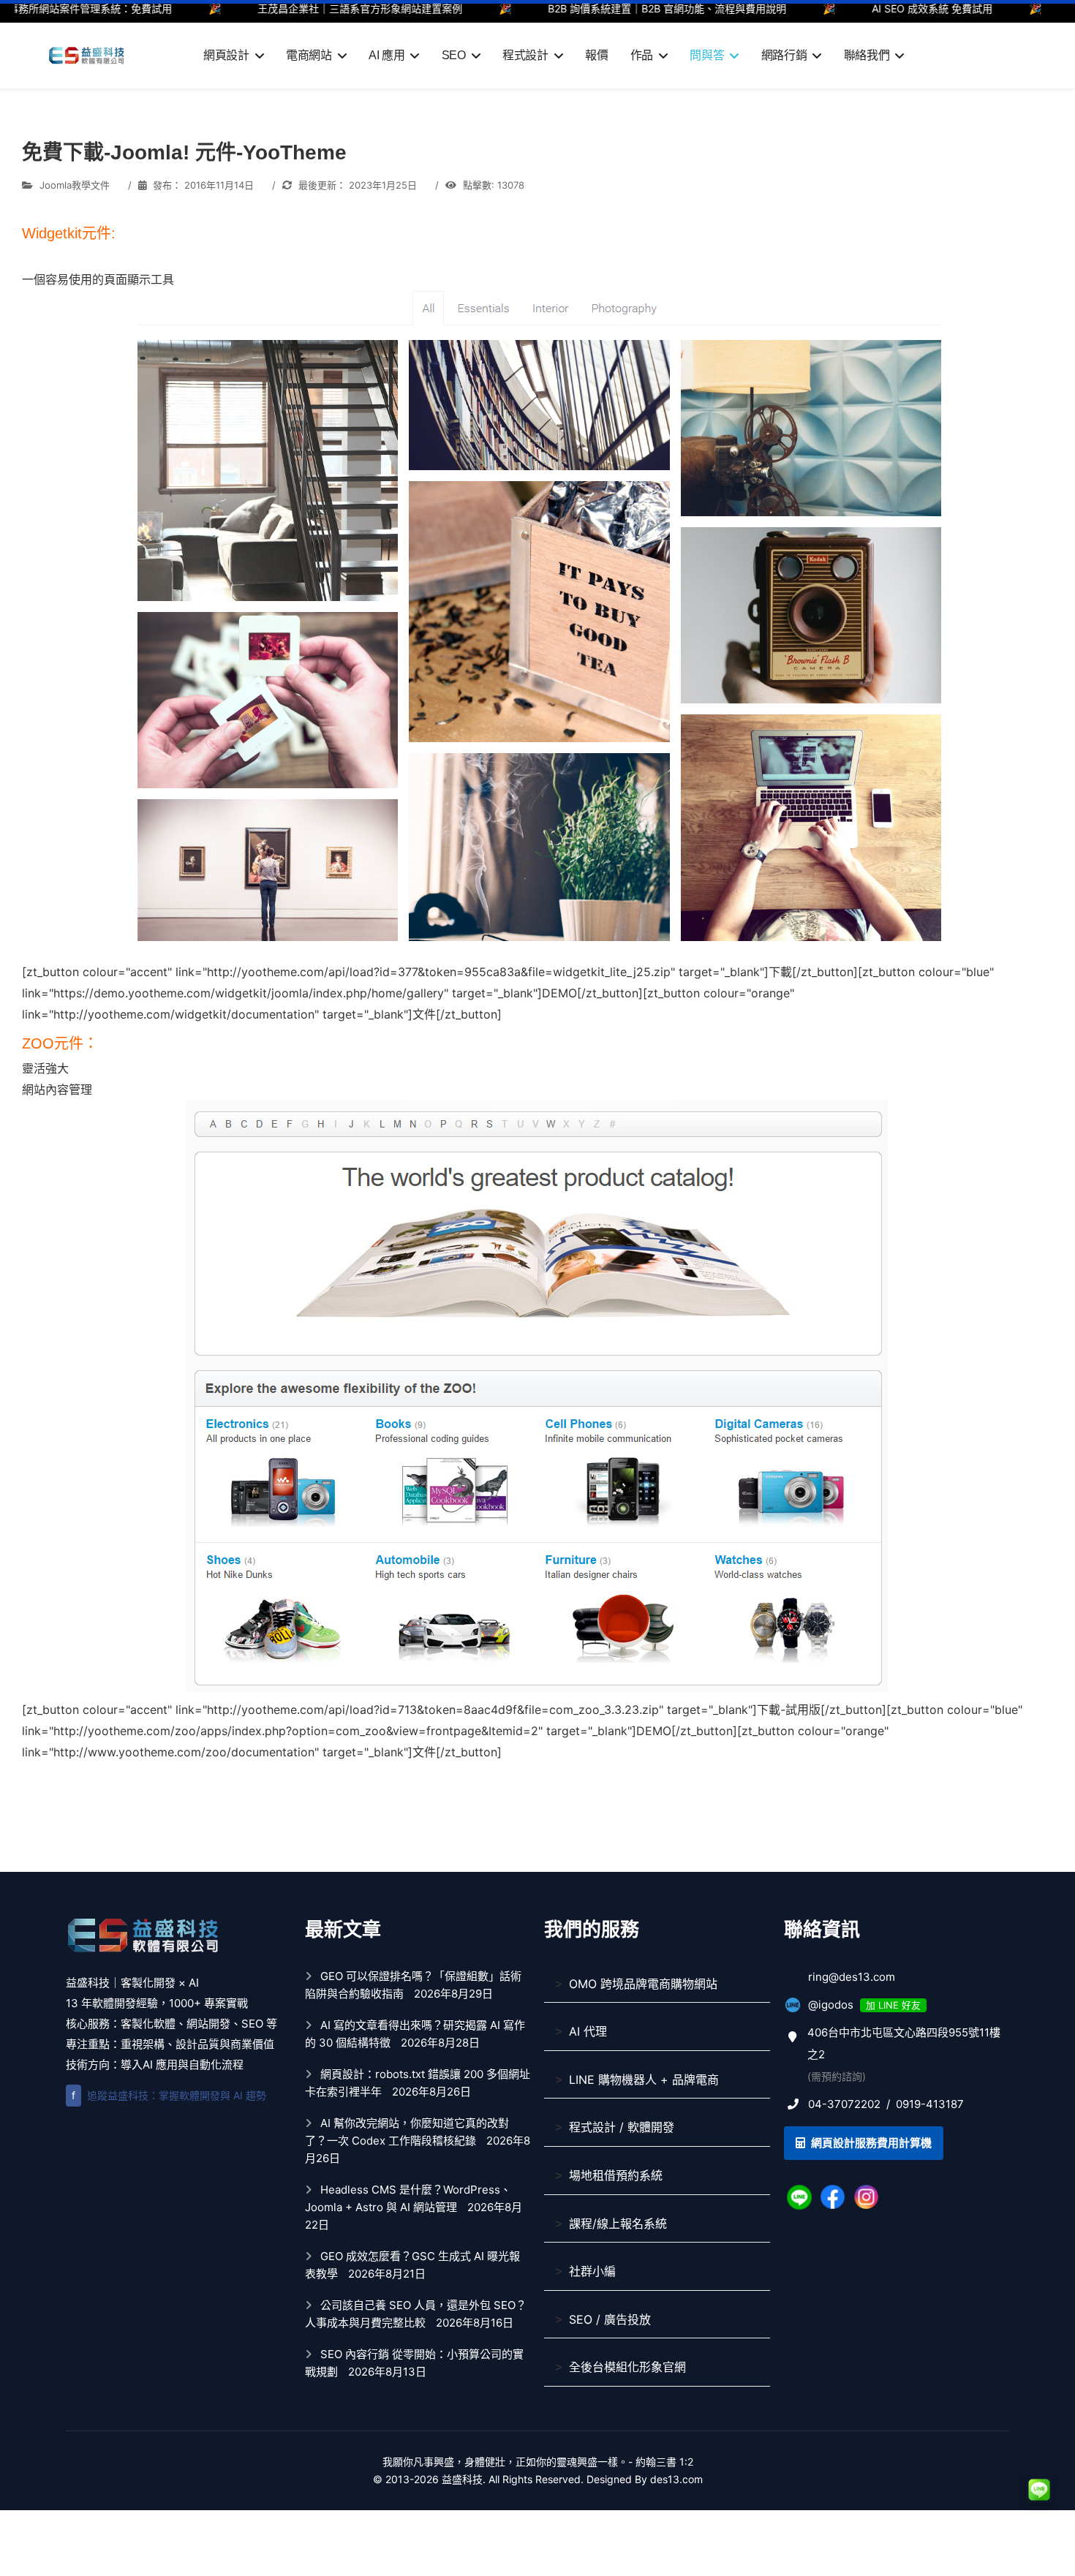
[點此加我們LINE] (799, 2196)
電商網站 (309, 55)
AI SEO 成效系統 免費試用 (866, 8)
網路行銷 (784, 55)
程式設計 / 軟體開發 (622, 2127)
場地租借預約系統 (616, 2175)
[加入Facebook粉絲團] (833, 2196)
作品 (642, 55)
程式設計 (525, 55)
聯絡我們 (867, 55)
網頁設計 (226, 55)
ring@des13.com (852, 1977)
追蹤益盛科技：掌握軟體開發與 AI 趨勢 (169, 2095)
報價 (596, 55)
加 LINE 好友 (893, 2005)
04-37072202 (844, 2104)
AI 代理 (588, 2031)
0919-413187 (930, 2104)
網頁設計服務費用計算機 (870, 2143)
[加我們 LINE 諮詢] (1039, 2490)
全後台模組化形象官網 (627, 2367)
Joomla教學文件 (75, 185)
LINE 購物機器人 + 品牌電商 (644, 2080)
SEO (454, 55)
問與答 (707, 55)
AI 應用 (386, 55)
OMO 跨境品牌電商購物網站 (643, 1984)
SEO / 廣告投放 (610, 2319)
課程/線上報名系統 (618, 2224)
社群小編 (592, 2271)
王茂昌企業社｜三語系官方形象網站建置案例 (294, 8)
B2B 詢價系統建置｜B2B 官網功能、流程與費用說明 (601, 8)
